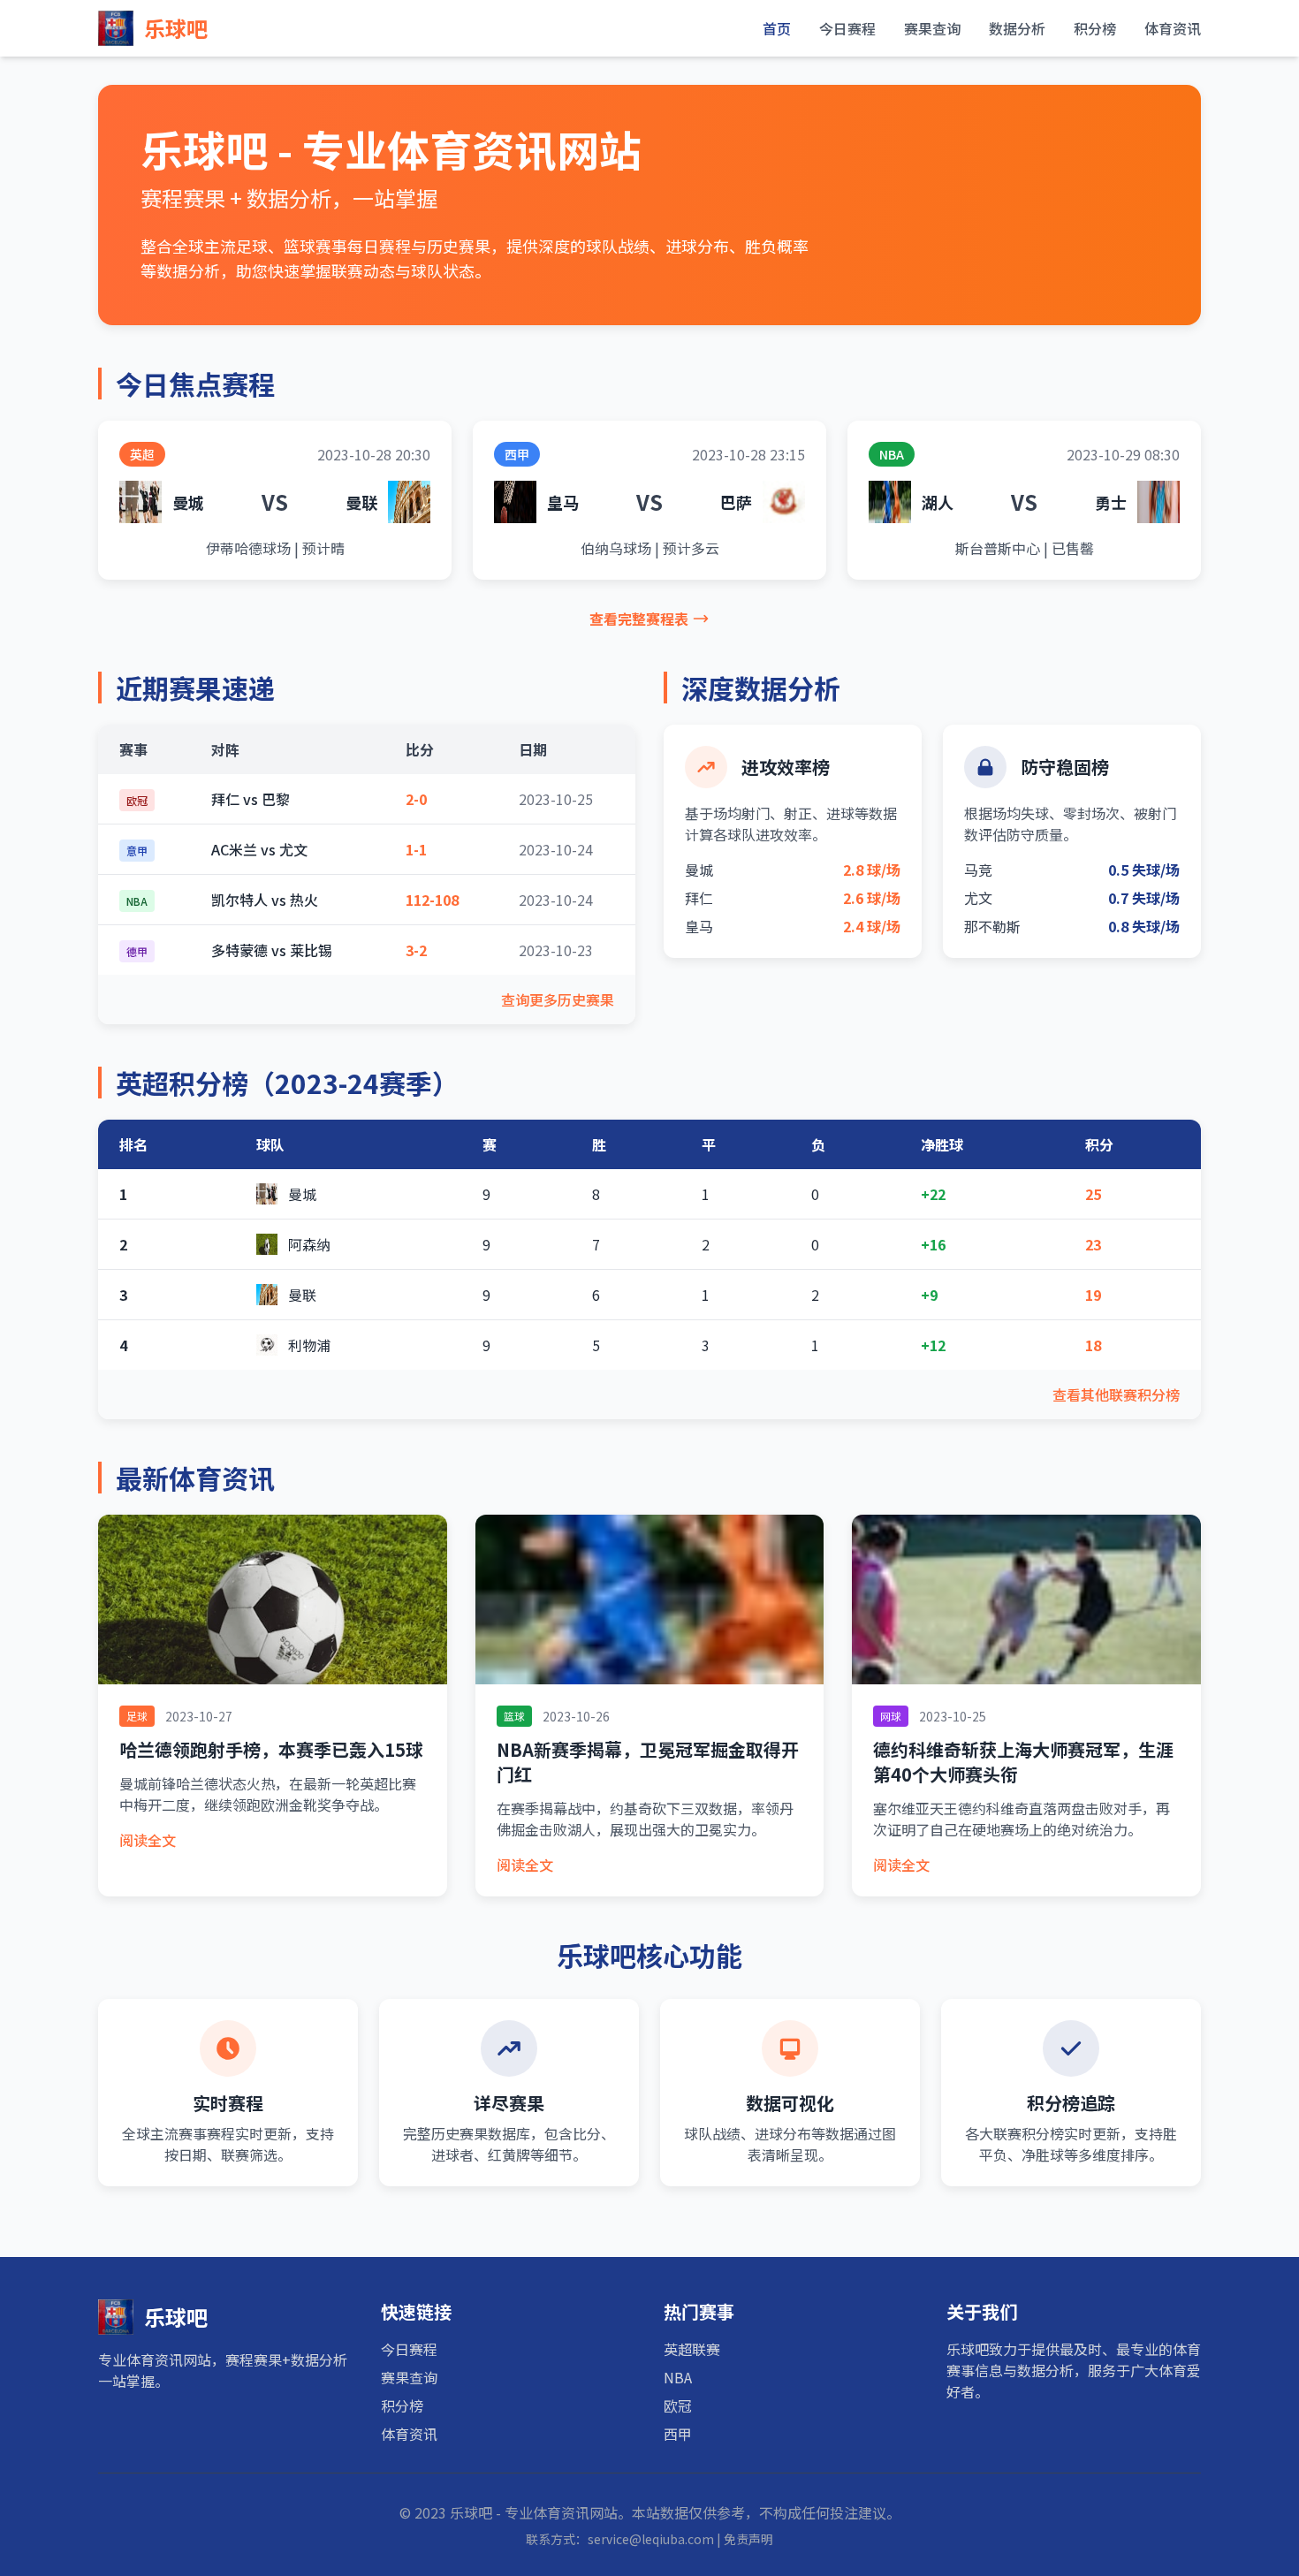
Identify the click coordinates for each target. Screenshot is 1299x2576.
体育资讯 (1173, 28)
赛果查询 (932, 28)
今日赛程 (847, 28)
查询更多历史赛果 (558, 999)
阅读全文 (148, 1840)
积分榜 (1095, 28)
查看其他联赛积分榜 (1116, 1394)
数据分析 (1017, 28)
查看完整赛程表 (639, 619)
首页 (777, 28)
